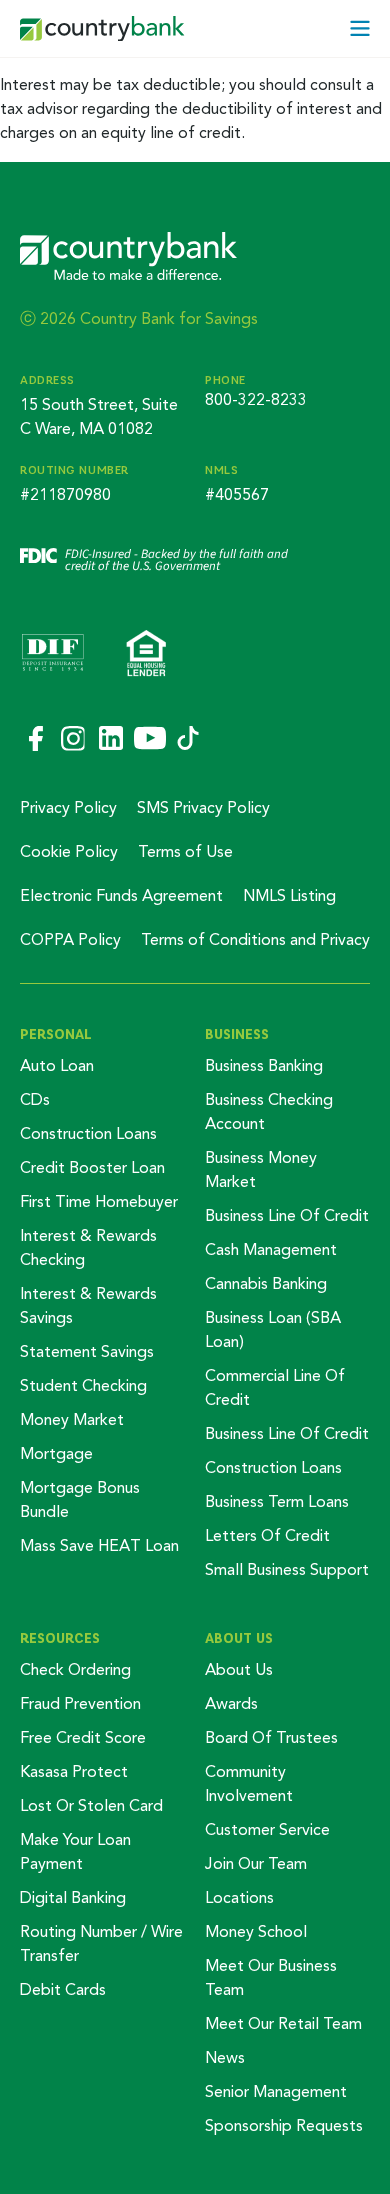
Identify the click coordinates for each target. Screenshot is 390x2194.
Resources (60, 1638)
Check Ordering (75, 1671)
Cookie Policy (69, 853)
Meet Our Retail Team (283, 2025)
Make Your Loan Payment (75, 1853)
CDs (35, 1101)
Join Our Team (256, 1865)
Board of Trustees (271, 1739)
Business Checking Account (269, 1113)
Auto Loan (57, 1067)
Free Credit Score (83, 1739)
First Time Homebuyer (99, 1203)
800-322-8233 (256, 401)
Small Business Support (287, 1571)
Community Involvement (249, 1785)
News (225, 2059)
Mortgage (56, 1455)
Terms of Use (185, 853)
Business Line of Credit (287, 1217)
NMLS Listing (289, 897)
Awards (231, 1705)
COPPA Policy (70, 941)
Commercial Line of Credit (275, 1389)
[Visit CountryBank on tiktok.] (188, 739)
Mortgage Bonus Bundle (80, 1501)
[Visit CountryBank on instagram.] (72, 739)
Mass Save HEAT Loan (99, 1547)
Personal (56, 1034)
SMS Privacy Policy (203, 809)
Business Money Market (261, 1171)
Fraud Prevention (80, 1705)
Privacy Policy (68, 809)
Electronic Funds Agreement (121, 897)
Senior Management (276, 2093)
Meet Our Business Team (271, 1979)
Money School (256, 1933)
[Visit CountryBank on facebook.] (34, 740)
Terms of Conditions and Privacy (255, 941)
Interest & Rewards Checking (88, 1249)
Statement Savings (87, 1353)
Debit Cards (63, 1991)
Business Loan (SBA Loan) (273, 1331)
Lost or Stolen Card (91, 1807)
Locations (239, 1899)
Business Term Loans (277, 1503)
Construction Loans (88, 1135)
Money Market (72, 1421)
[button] (360, 28)
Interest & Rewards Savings (88, 1307)
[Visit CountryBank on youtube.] (150, 739)
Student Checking (83, 1387)
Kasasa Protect (74, 1773)
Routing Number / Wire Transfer (101, 1945)
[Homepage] (102, 29)
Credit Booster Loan (92, 1169)
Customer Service (267, 1831)
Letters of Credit (267, 1537)
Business (237, 1034)
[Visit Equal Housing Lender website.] (146, 655)
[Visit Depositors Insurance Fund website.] (53, 655)
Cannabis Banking (266, 1285)
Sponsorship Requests (284, 2127)
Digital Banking (73, 1899)
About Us (239, 1638)
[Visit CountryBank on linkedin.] (109, 740)
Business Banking (264, 1067)
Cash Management (271, 1251)
